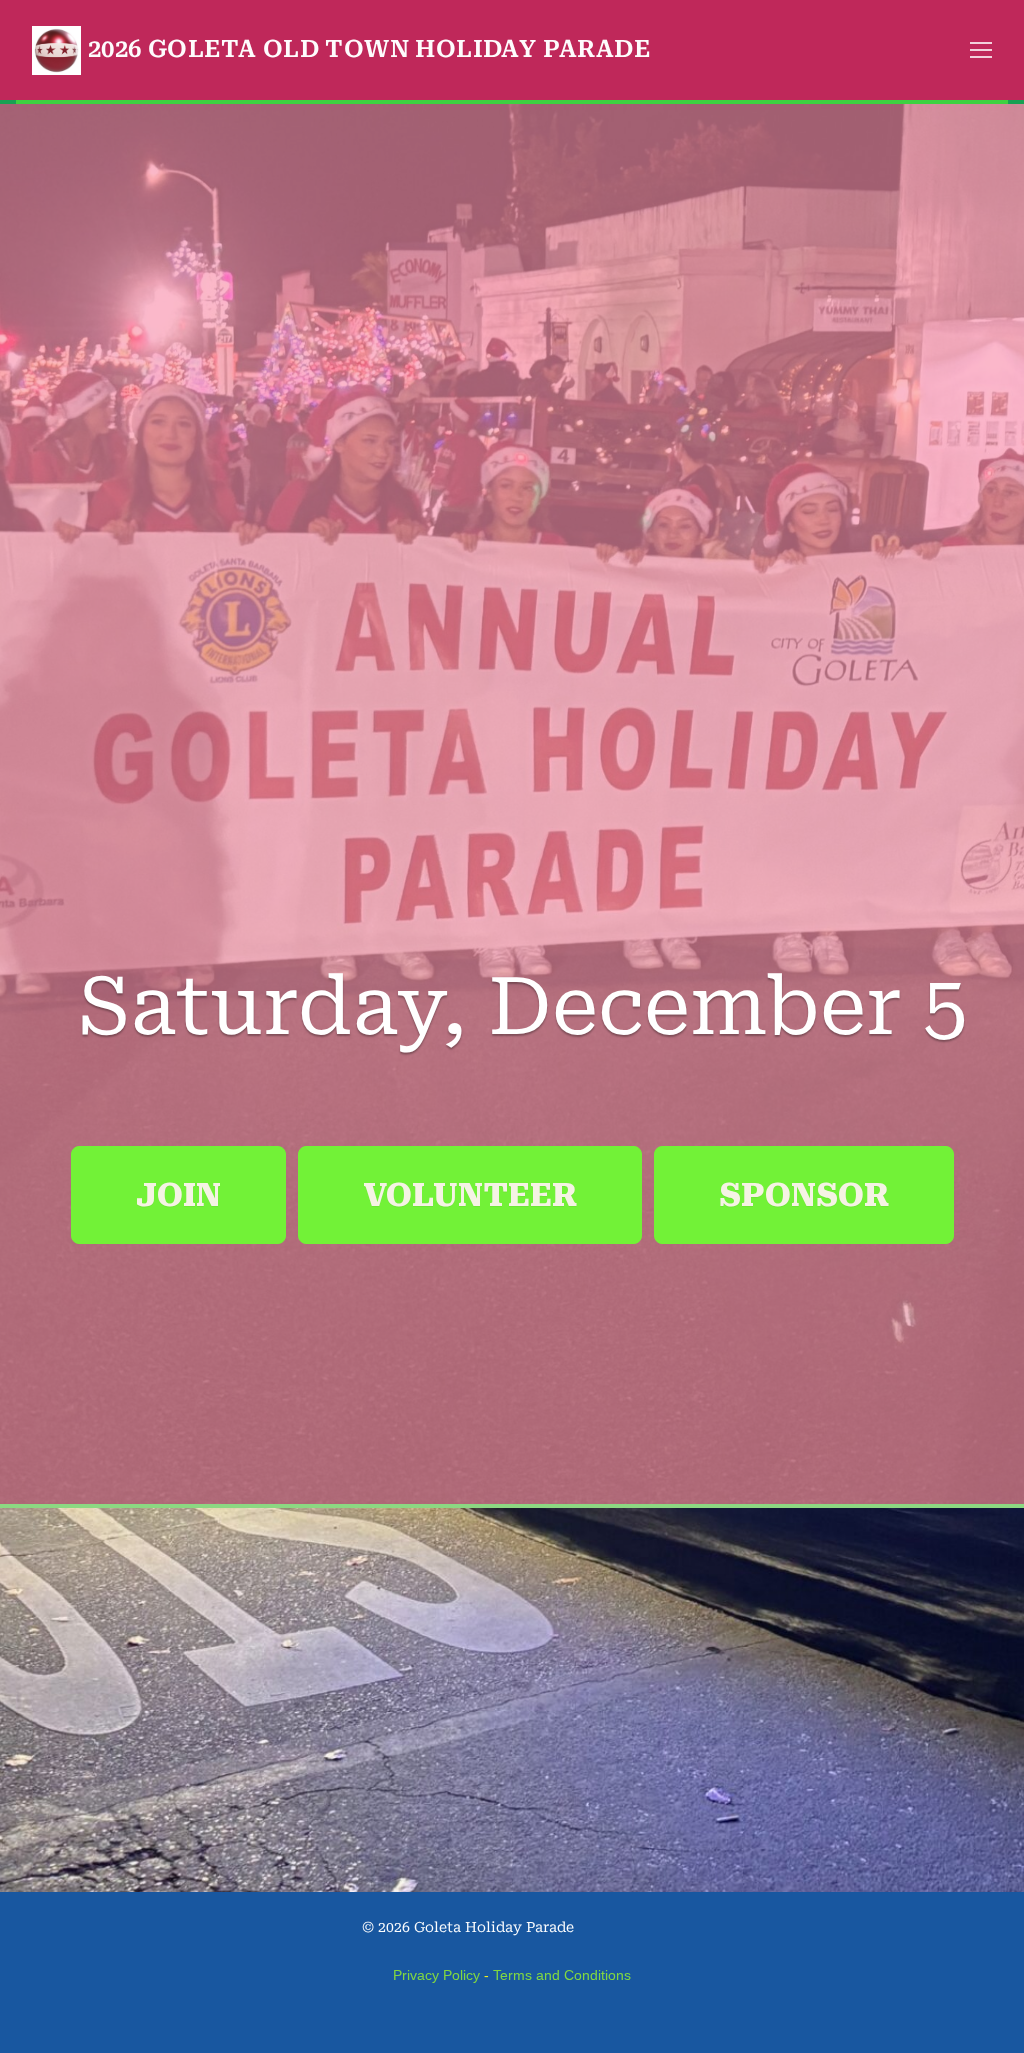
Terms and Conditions (562, 1975)
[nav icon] (981, 50)
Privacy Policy (436, 1975)
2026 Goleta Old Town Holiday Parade (369, 49)
